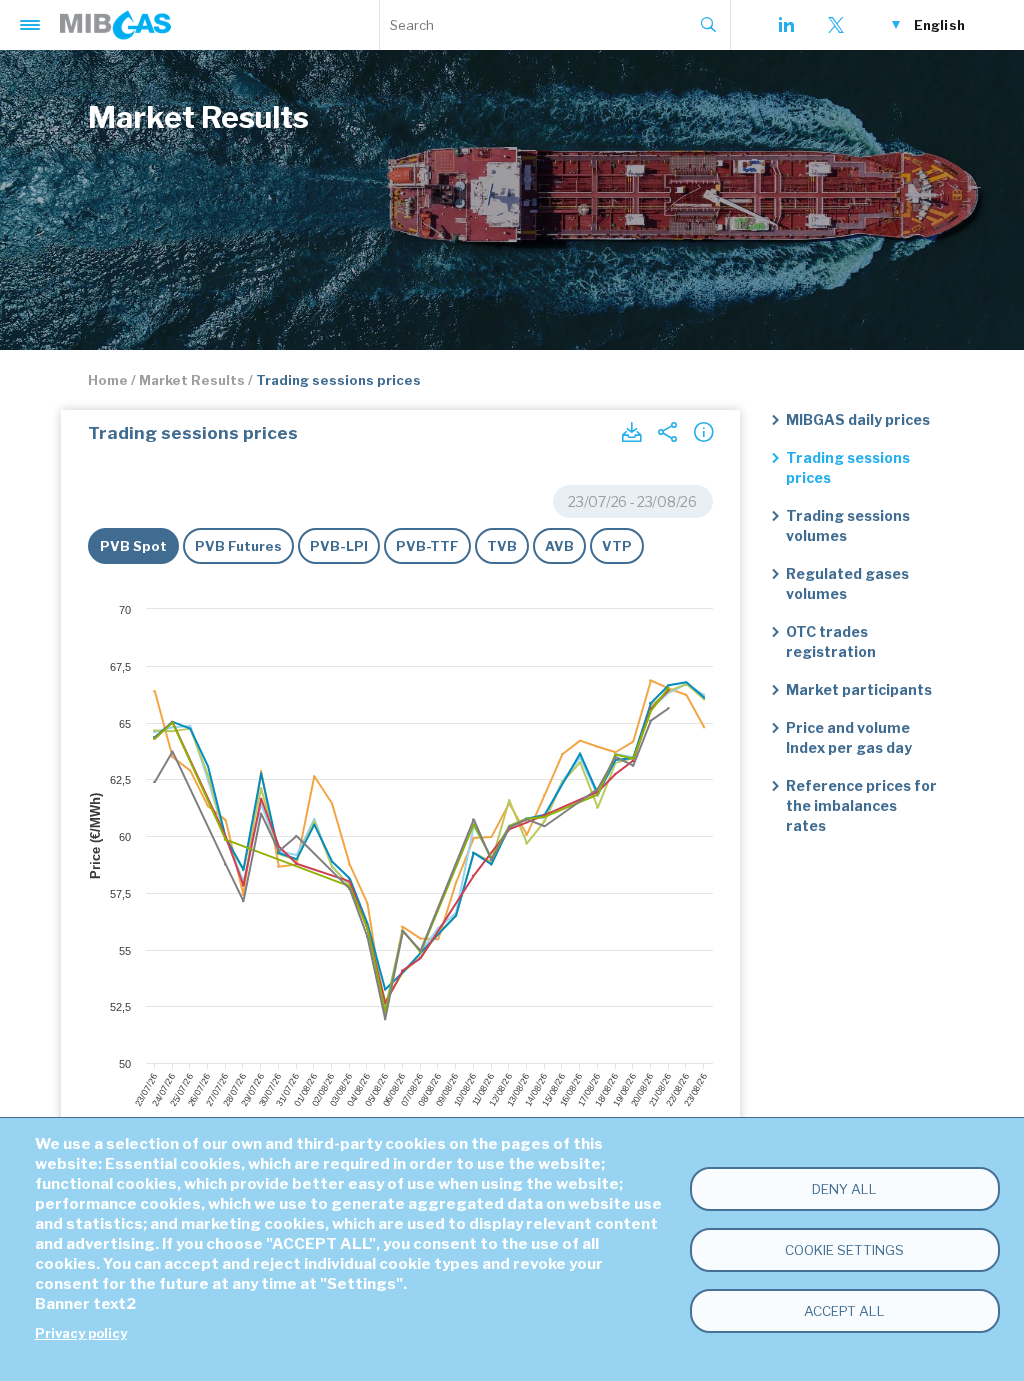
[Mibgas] (115, 25)
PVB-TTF (427, 546)
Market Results (192, 380)
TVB (502, 546)
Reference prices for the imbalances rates (861, 805)
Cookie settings (844, 1250)
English (939, 25)
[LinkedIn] (786, 25)
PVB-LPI (339, 546)
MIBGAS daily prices (858, 419)
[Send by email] (667, 432)
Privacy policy (81, 1333)
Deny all (844, 1189)
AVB (559, 546)
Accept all (844, 1311)
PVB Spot (133, 546)
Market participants (859, 689)
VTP (617, 546)
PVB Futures (238, 546)
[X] (836, 25)
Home (108, 380)
